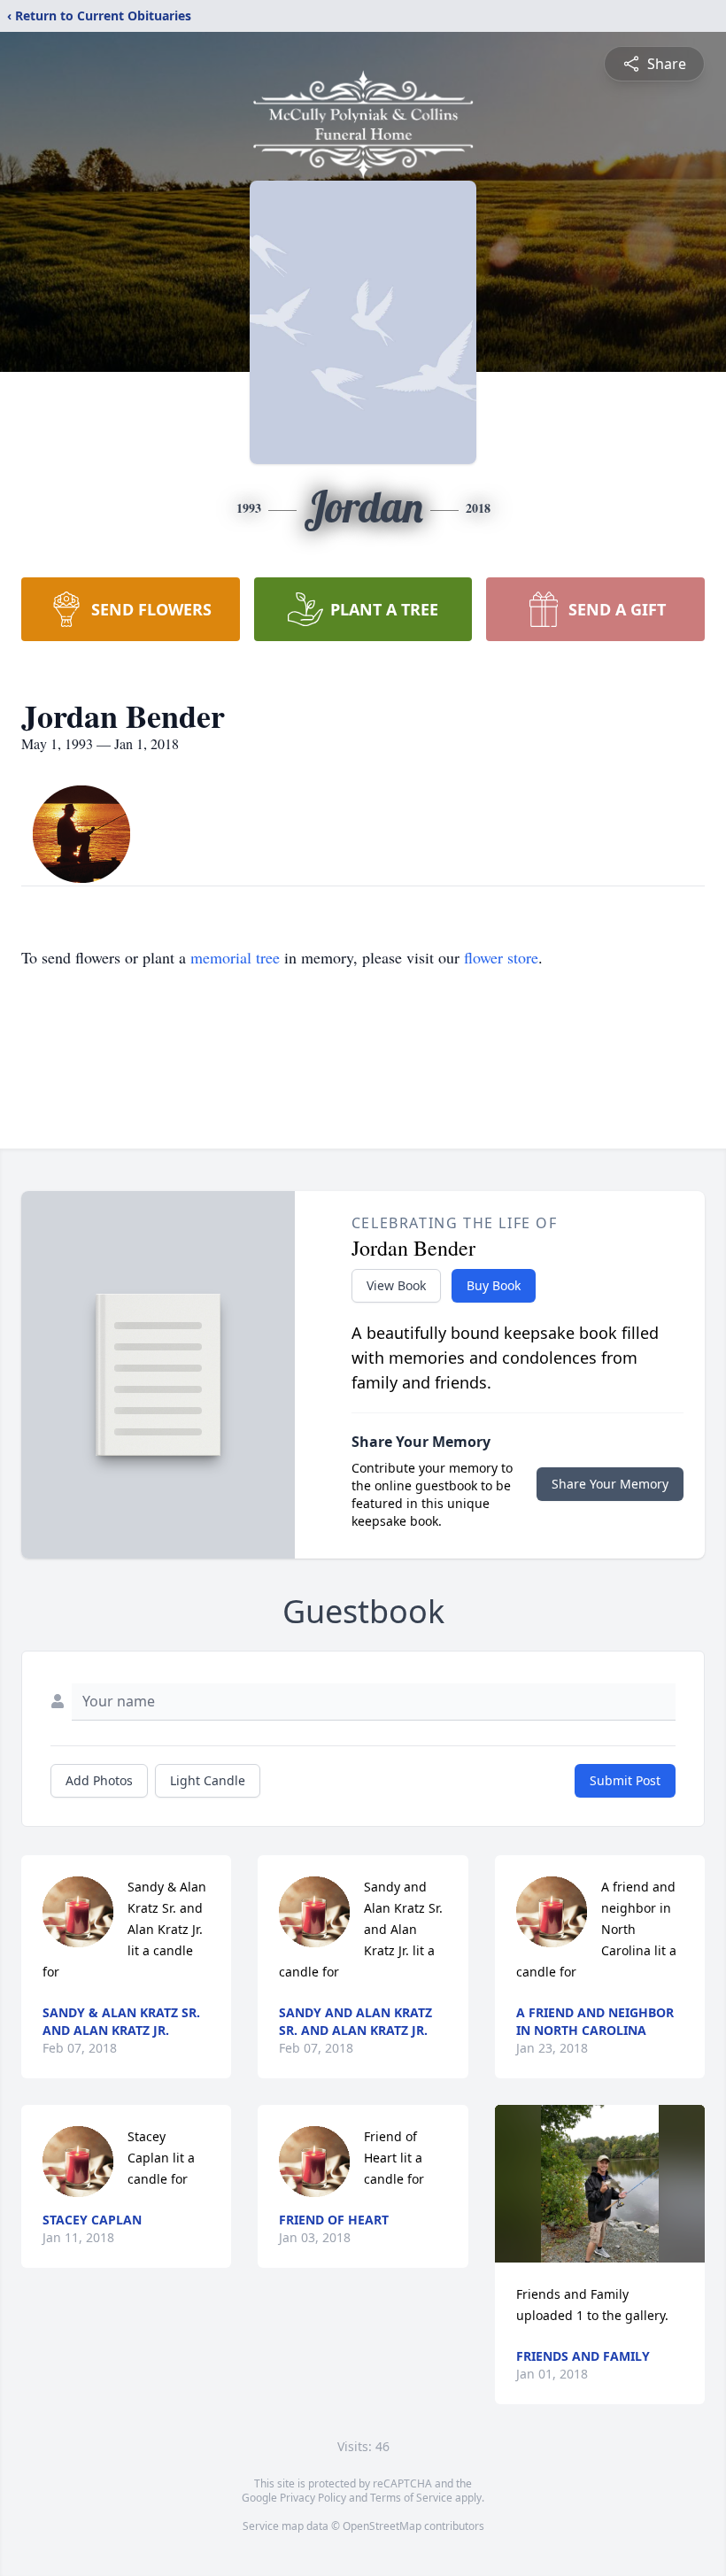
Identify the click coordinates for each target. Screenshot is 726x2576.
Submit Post (625, 1780)
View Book (396, 1285)
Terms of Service (411, 2498)
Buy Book (494, 1285)
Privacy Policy (313, 2498)
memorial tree (235, 957)
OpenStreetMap (382, 2526)
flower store (501, 957)
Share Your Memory (610, 1484)
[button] (600, 2184)
